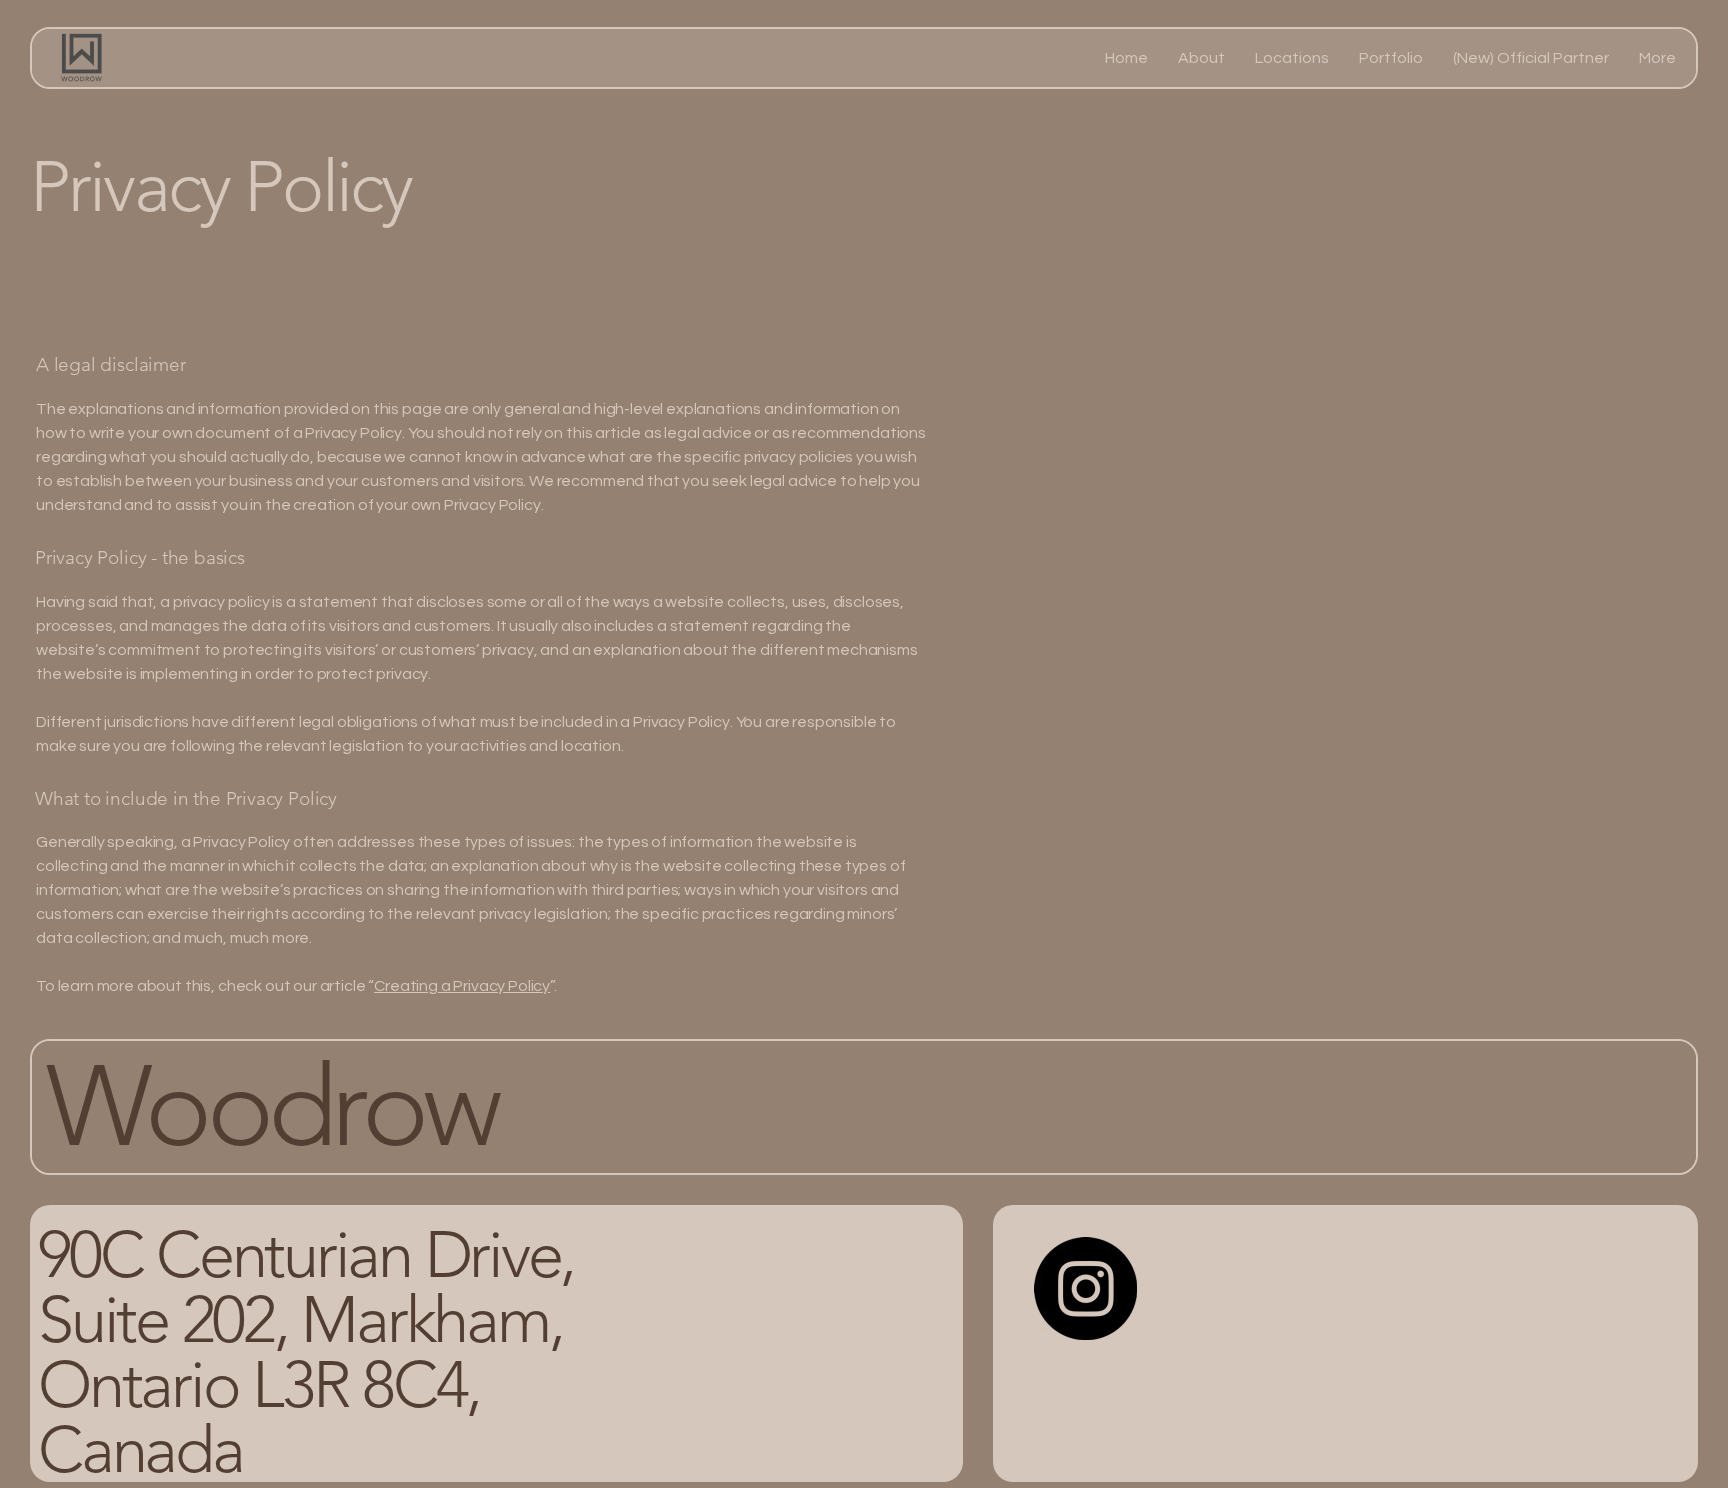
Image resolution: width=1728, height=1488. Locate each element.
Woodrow (283, 1106)
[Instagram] (1085, 1288)
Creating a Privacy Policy (462, 986)
